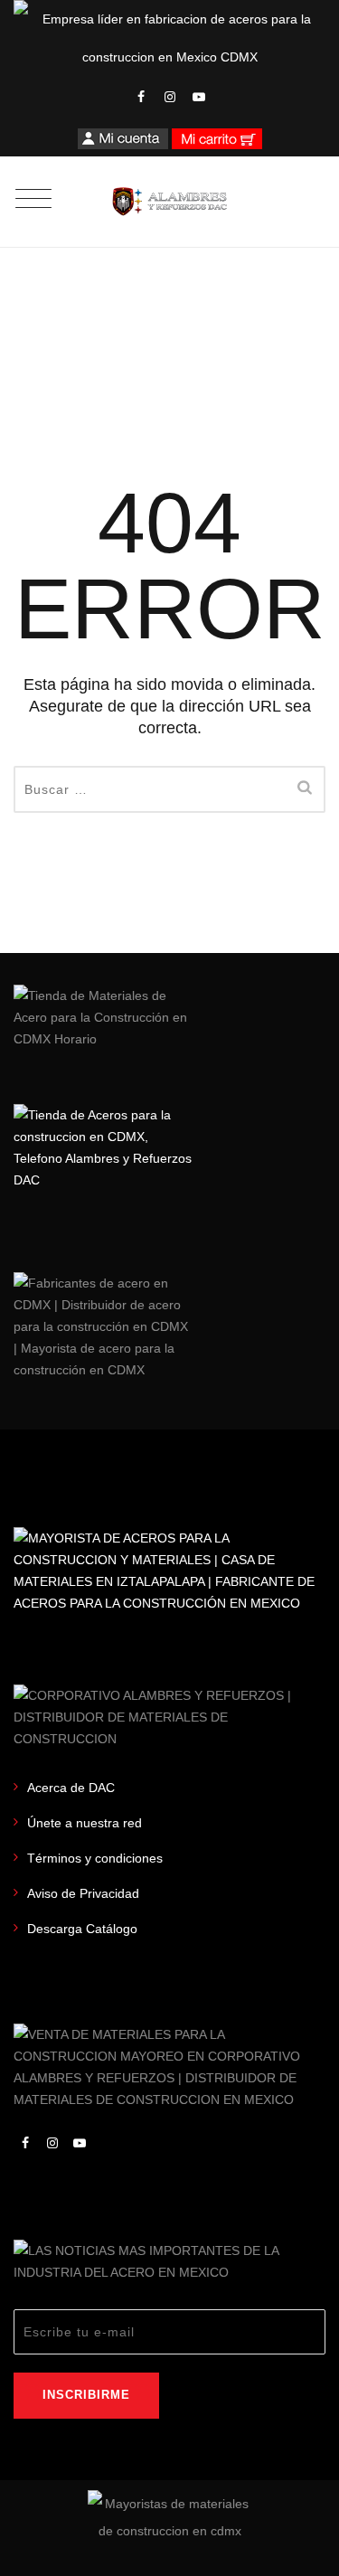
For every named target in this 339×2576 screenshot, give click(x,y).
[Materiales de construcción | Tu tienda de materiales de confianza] (169, 202)
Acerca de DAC (71, 1788)
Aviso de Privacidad (83, 1893)
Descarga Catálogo (82, 1929)
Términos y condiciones (95, 1858)
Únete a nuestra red (85, 1823)
